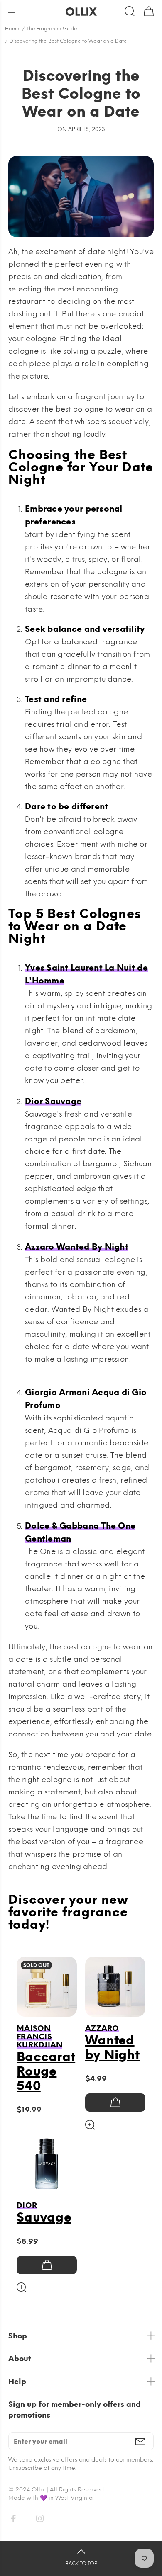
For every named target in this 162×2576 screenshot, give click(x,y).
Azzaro (102, 2028)
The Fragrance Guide (52, 29)
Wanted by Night (112, 2047)
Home (12, 29)
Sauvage (44, 2217)
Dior (27, 2205)
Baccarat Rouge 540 (46, 2071)
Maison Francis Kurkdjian (39, 2037)
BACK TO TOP (81, 2564)
